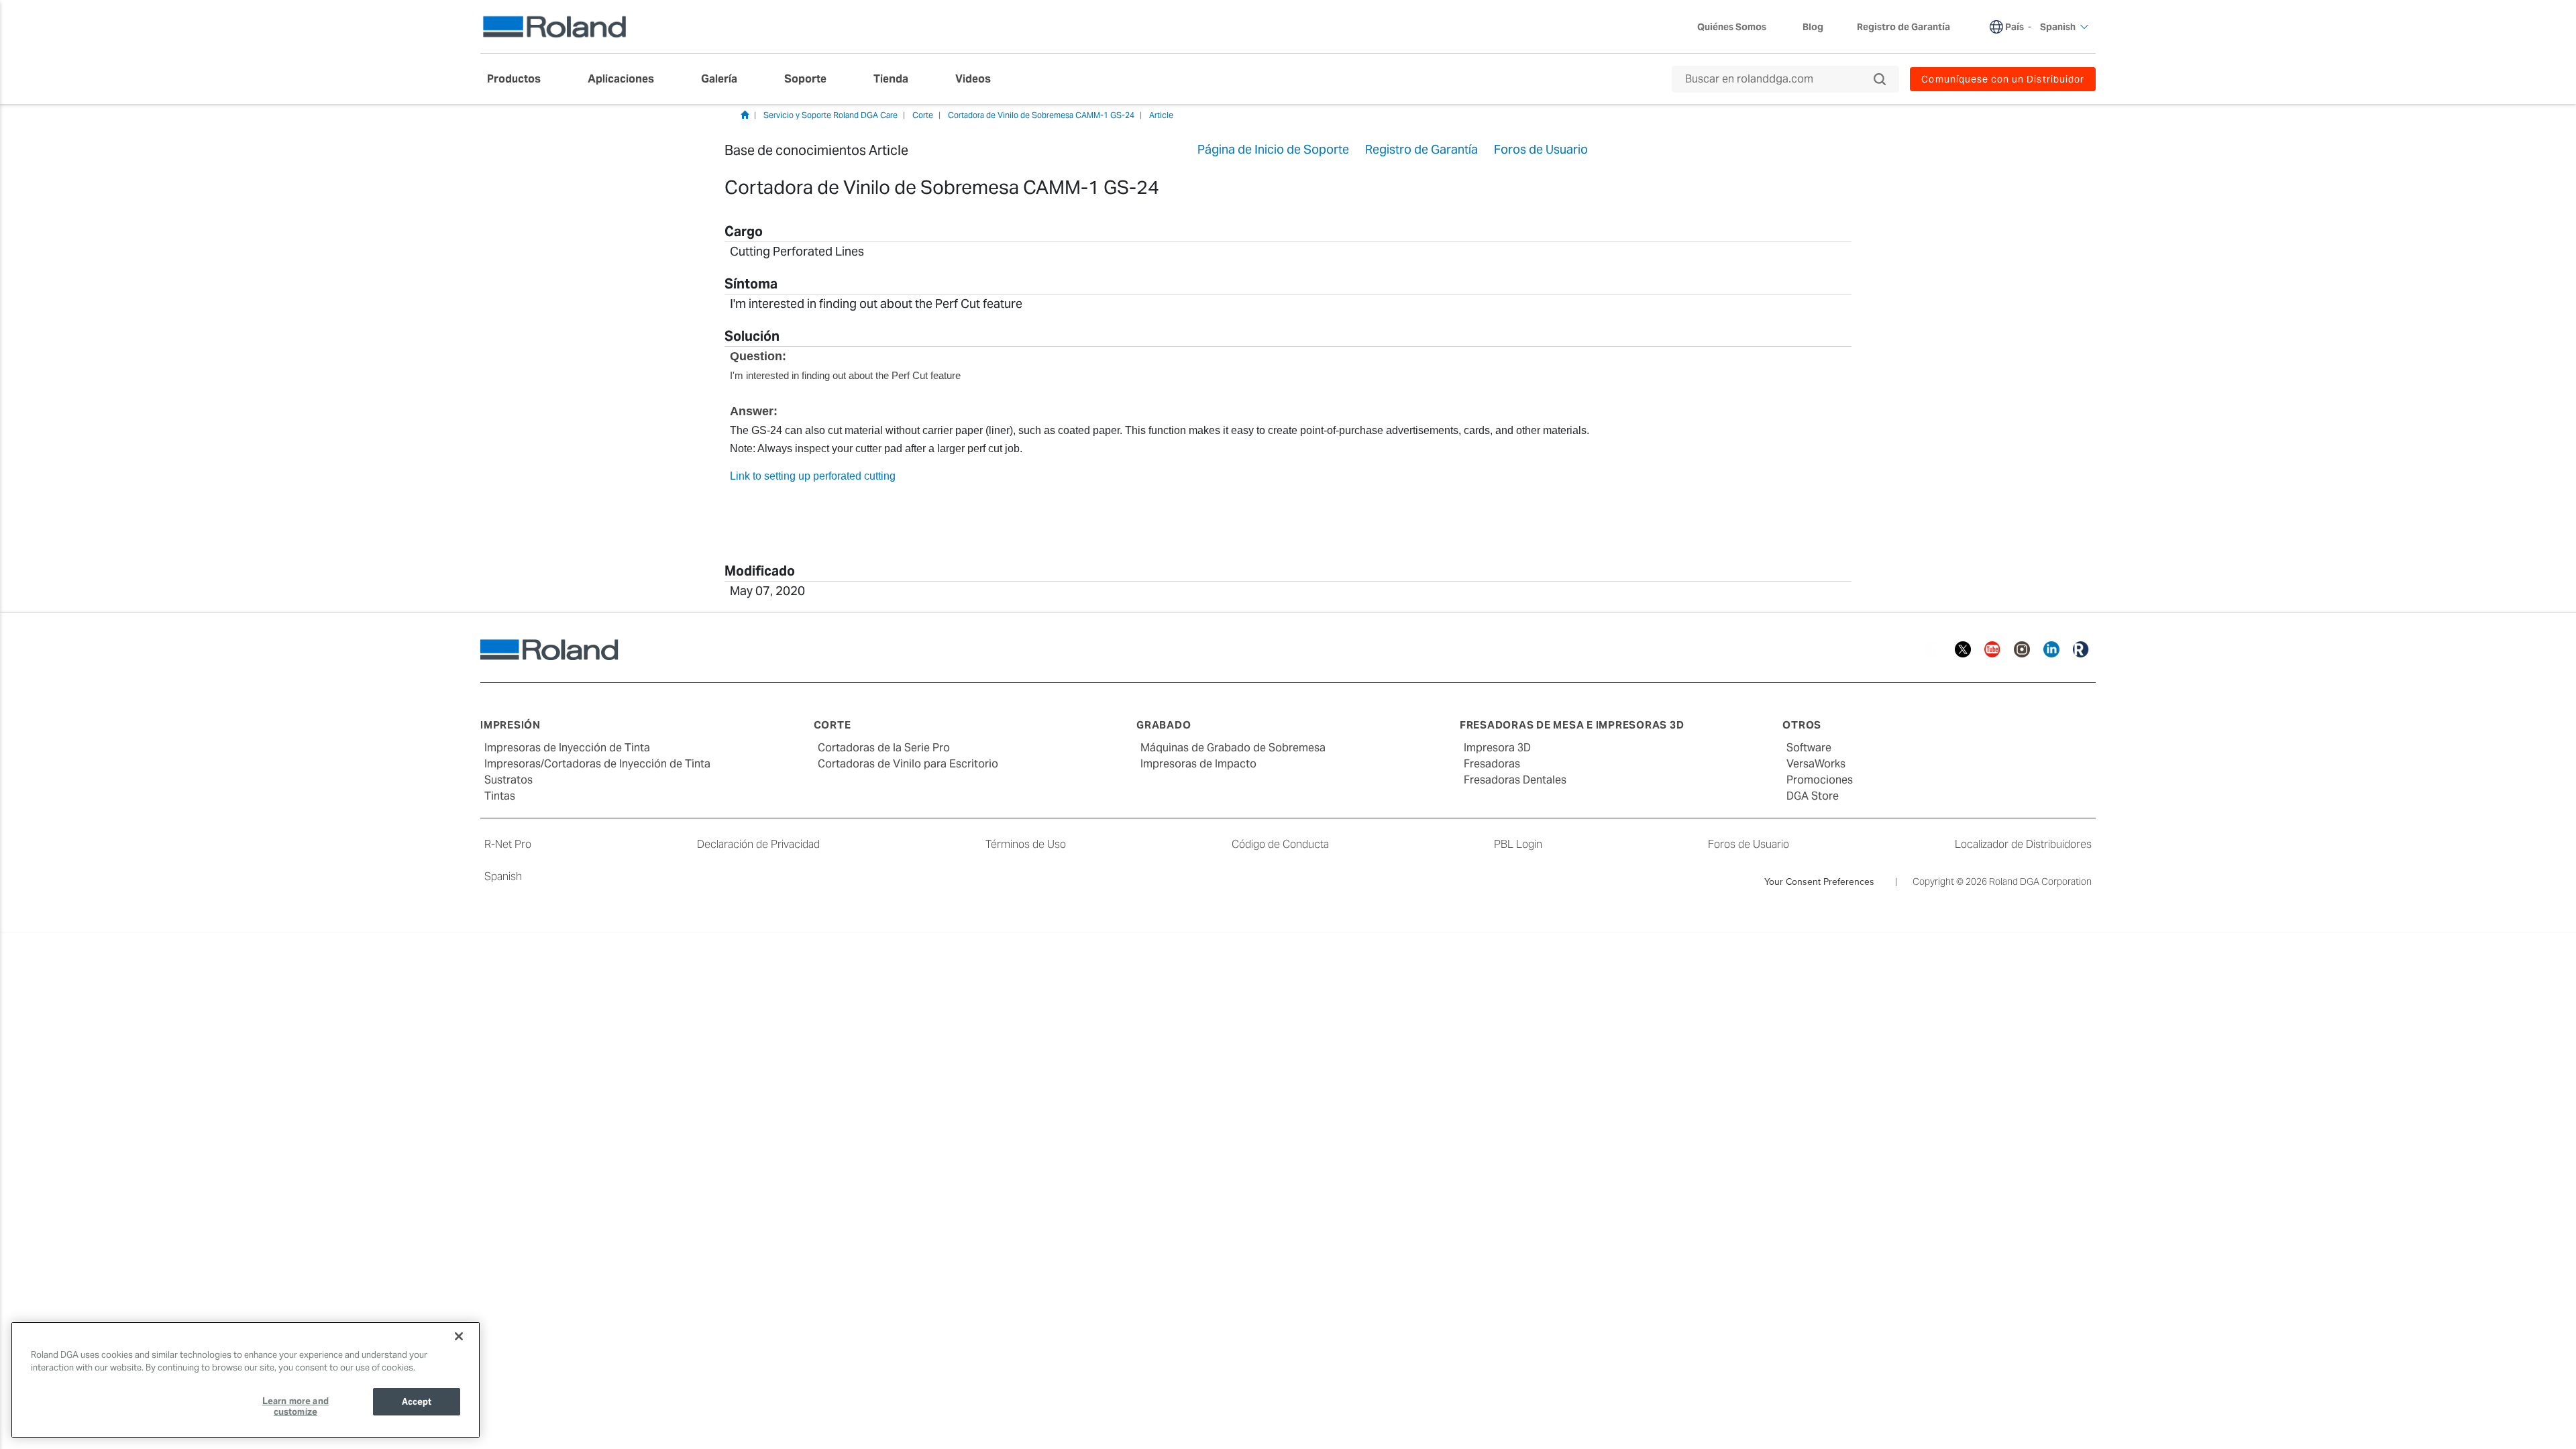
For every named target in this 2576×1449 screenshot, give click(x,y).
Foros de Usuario (1749, 844)
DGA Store (1813, 796)
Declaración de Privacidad (758, 844)
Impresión (511, 725)
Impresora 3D (1497, 748)
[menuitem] (521, 79)
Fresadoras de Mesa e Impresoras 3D (1572, 725)
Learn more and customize (296, 1406)
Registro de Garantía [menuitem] (1903, 27)
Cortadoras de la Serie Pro (884, 748)
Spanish (503, 876)
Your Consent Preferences (1819, 881)
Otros (1802, 725)
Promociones (1820, 780)
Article (1161, 115)
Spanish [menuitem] (2058, 27)
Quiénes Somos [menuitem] (1732, 27)
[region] (246, 1380)
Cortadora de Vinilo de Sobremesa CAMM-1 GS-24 (1041, 115)
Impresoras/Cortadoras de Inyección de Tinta (597, 764)
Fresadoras (1492, 764)
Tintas (500, 796)
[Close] (459, 1336)
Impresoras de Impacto (1198, 764)
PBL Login (1518, 844)
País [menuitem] (2015, 27)
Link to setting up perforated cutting (813, 476)
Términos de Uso (1026, 844)
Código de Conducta (1280, 844)
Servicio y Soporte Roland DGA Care (830, 115)
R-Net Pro (508, 844)
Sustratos (508, 780)
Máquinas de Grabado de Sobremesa (1233, 748)
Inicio (745, 115)
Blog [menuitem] (1813, 27)
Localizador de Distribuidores (2023, 844)
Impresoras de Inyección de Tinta (567, 748)
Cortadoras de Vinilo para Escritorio (908, 764)
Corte (923, 115)
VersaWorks (1816, 764)
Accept (417, 1402)
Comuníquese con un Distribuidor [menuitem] (2003, 79)
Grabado (1164, 725)
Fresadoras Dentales (1515, 780)
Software (1809, 748)
